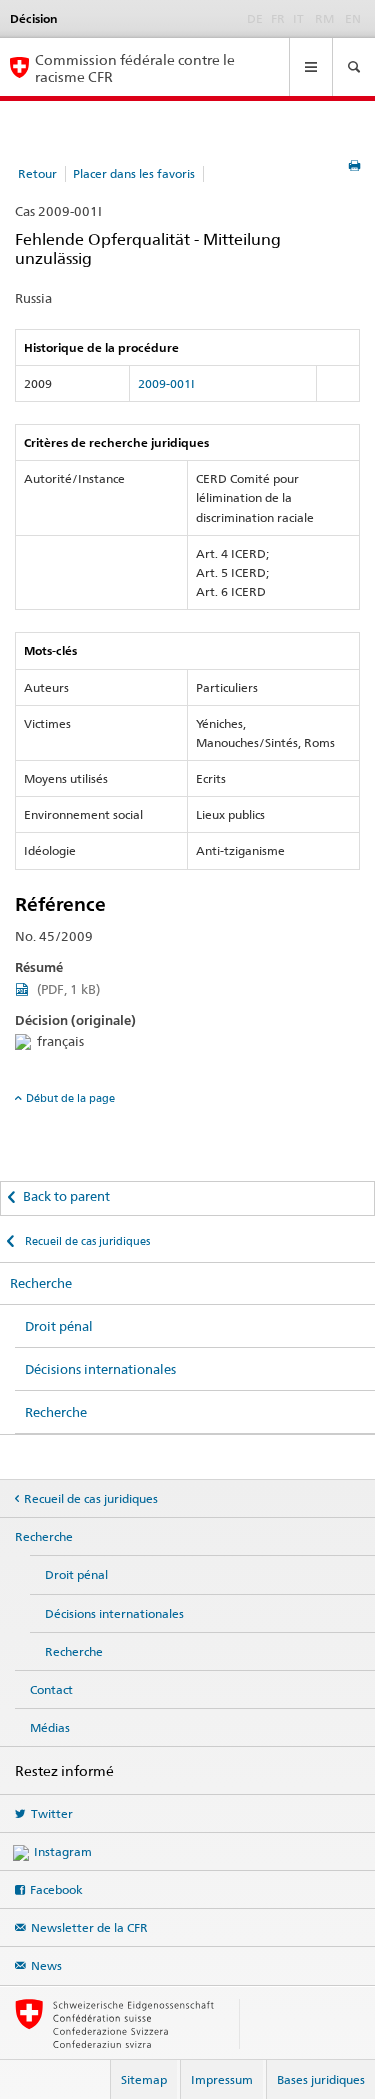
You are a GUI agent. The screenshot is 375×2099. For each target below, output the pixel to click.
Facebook (56, 1889)
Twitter (52, 1813)
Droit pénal (59, 1326)
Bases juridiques (321, 2079)
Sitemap (144, 2079)
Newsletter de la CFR (89, 1927)
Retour (37, 173)
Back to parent (66, 1196)
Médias (50, 1727)
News (46, 1965)
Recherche (41, 1283)
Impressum (222, 2079)
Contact (51, 1689)
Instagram (63, 1851)
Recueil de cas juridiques (86, 1241)
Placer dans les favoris (134, 173)
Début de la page (70, 1098)
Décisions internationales (100, 1369)
